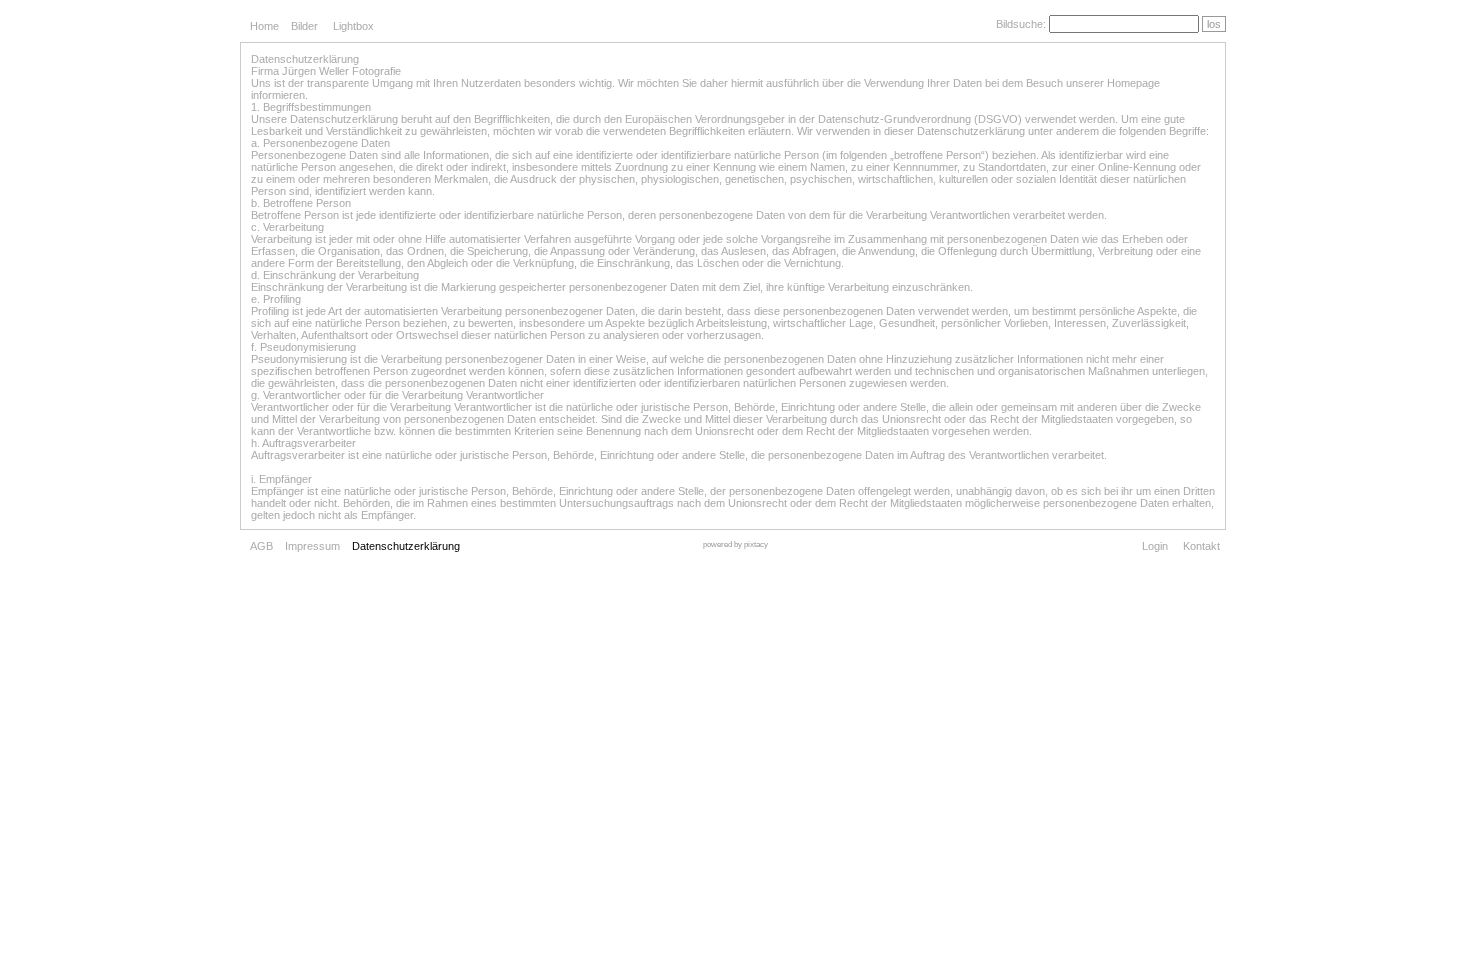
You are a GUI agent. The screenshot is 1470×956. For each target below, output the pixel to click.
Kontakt (1201, 546)
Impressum (312, 546)
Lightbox (353, 26)
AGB (261, 546)
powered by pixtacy (735, 544)
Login (1155, 546)
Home (264, 26)
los (1214, 24)
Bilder (304, 26)
